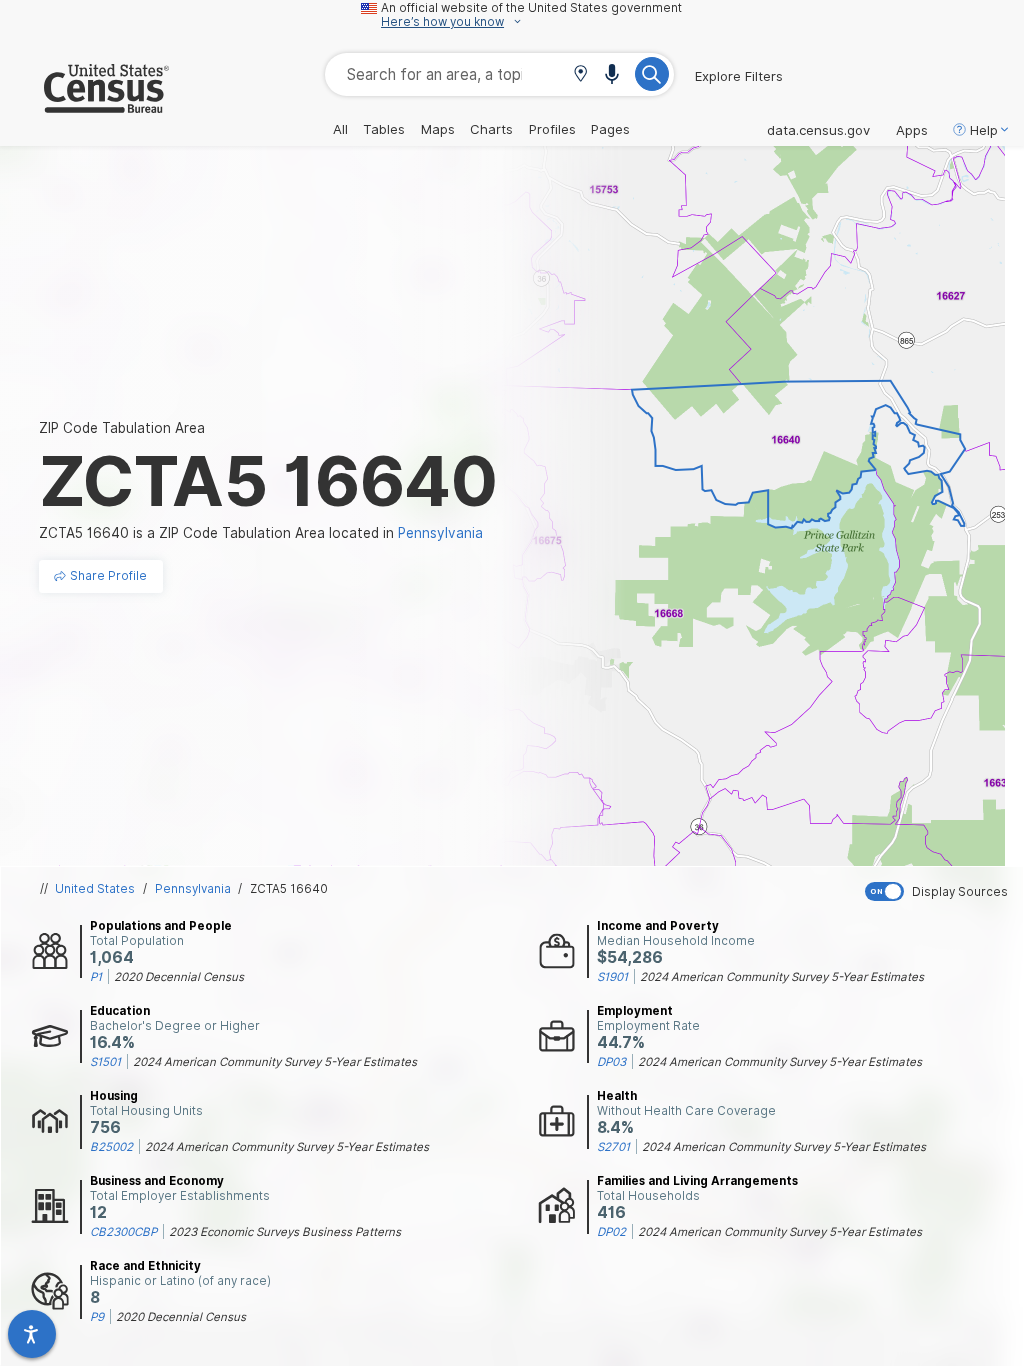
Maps (438, 129)
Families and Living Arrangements (697, 1181)
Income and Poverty (658, 926)
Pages (610, 129)
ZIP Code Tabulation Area (122, 428)
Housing (114, 1096)
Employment (635, 1011)
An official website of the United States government (531, 8)
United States (95, 889)
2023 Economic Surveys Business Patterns (285, 1232)
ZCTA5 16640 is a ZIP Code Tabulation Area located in (261, 533)
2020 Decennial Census (179, 977)
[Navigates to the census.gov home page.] (84, 105)
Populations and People (161, 926)
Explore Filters (739, 76)
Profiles (552, 129)
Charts (491, 129)
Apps (912, 130)
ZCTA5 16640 (289, 889)
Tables (384, 129)
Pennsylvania (193, 889)
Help (984, 130)
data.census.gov (818, 130)
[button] (580, 75)
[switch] (940, 891)
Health (617, 1096)
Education (120, 1011)
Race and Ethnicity (145, 1266)
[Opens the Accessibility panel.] (32, 1334)
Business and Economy (157, 1181)
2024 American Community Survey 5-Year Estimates (782, 977)
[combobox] (499, 74)
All (340, 129)
